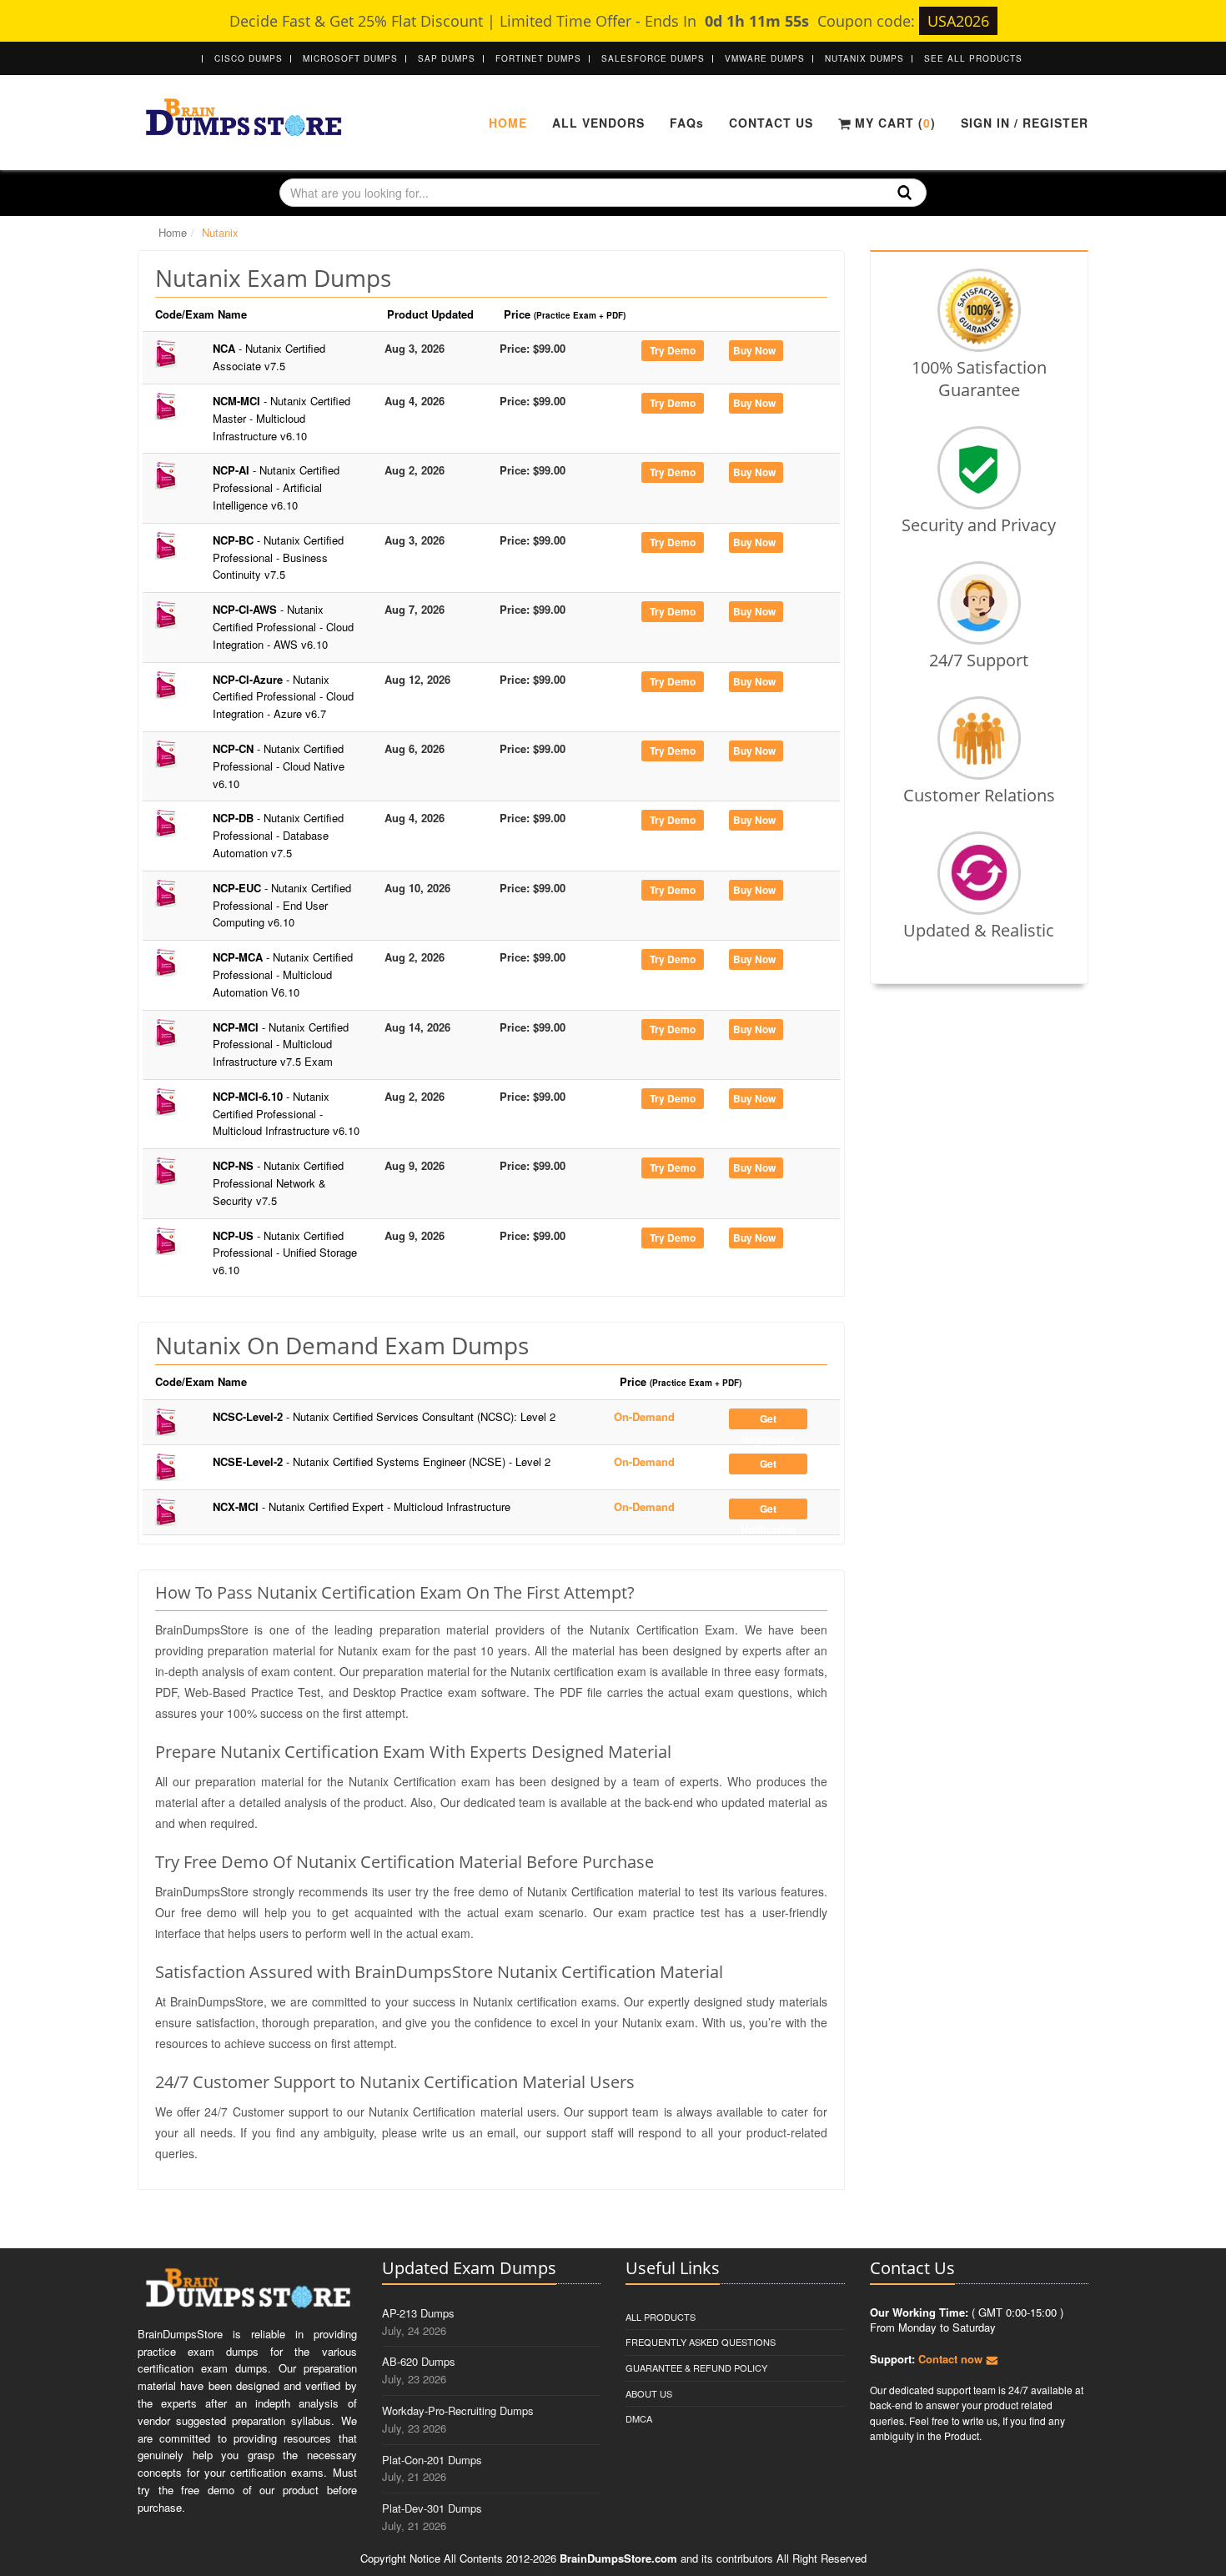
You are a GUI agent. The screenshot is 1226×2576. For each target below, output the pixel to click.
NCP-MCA (283, 974)
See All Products (973, 58)
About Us (649, 2393)
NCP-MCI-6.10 (286, 1114)
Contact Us (771, 123)
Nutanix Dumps (864, 58)
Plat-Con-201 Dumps (432, 2460)
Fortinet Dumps (538, 58)
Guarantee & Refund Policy (696, 2368)
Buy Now (754, 350)
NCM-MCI (281, 418)
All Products (661, 2317)
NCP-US (285, 1253)
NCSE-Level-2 (382, 1461)
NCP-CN (279, 766)
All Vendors (598, 123)
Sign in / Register (1025, 123)
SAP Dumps (447, 58)
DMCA (639, 2418)
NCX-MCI (362, 1506)
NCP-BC (278, 557)
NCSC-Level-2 (384, 1416)
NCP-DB (278, 835)
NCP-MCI (281, 1044)
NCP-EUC (282, 905)
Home (508, 123)
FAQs (687, 123)
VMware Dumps (765, 58)
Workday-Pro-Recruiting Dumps (458, 2410)
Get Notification (768, 1420)
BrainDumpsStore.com (618, 2558)
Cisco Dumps (249, 58)
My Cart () (893, 123)
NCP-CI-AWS (283, 627)
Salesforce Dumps (653, 58)
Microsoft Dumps (350, 58)
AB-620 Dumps (419, 2361)
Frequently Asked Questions (701, 2342)
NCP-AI (276, 487)
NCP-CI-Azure (283, 697)
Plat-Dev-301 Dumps (432, 2508)
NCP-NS (278, 1183)
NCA (269, 357)
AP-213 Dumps (418, 2313)
